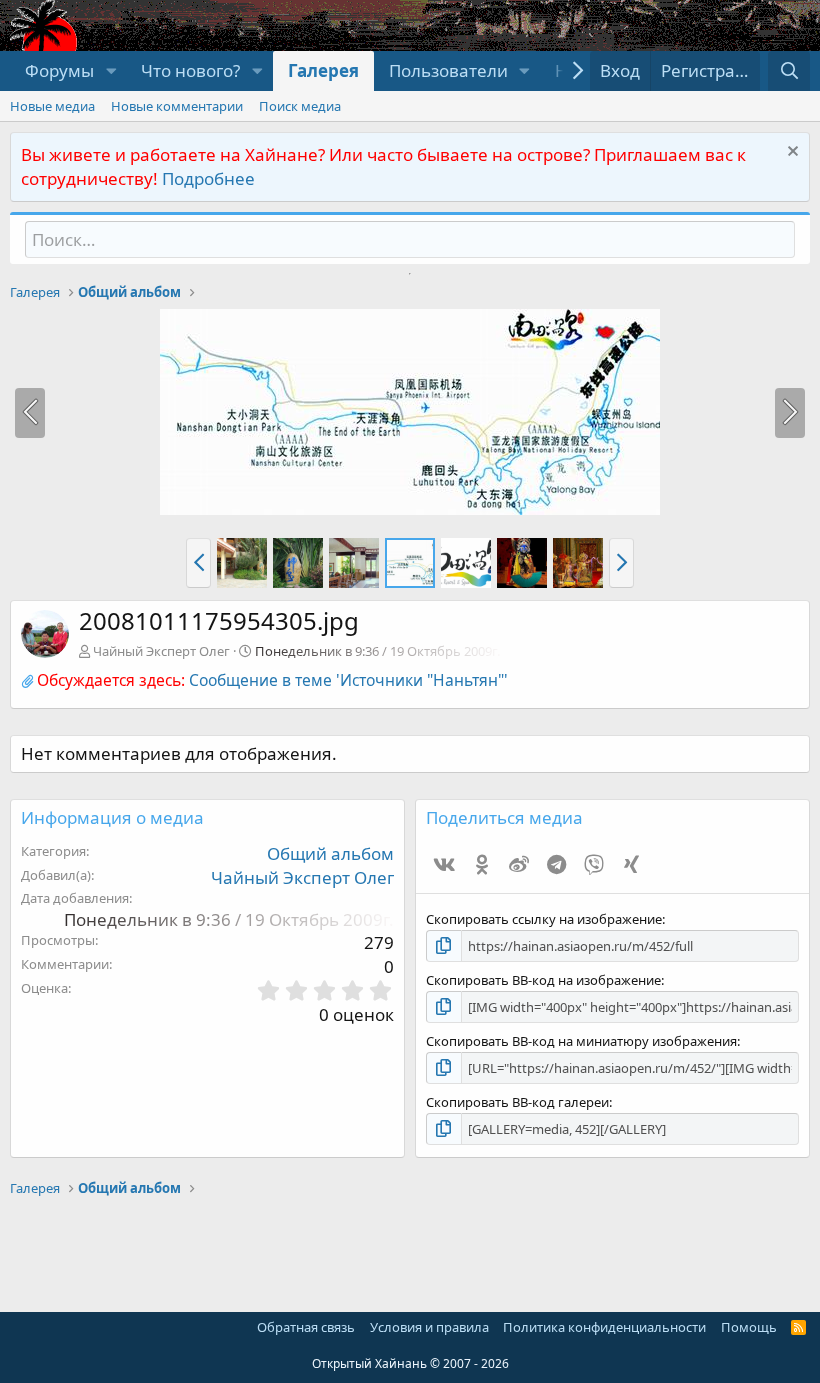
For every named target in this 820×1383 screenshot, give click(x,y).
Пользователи (448, 70)
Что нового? (190, 70)
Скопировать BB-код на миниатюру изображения (581, 1041)
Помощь (749, 1327)
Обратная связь (306, 1327)
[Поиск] (789, 71)
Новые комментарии (177, 106)
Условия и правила (429, 1327)
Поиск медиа (300, 106)
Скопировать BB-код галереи (517, 1102)
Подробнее (208, 178)
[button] (111, 71)
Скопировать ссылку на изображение (544, 919)
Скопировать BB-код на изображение (543, 980)
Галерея (323, 70)
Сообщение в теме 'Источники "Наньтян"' (348, 680)
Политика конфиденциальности (604, 1327)
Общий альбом (330, 853)
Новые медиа (52, 106)
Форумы (59, 70)
